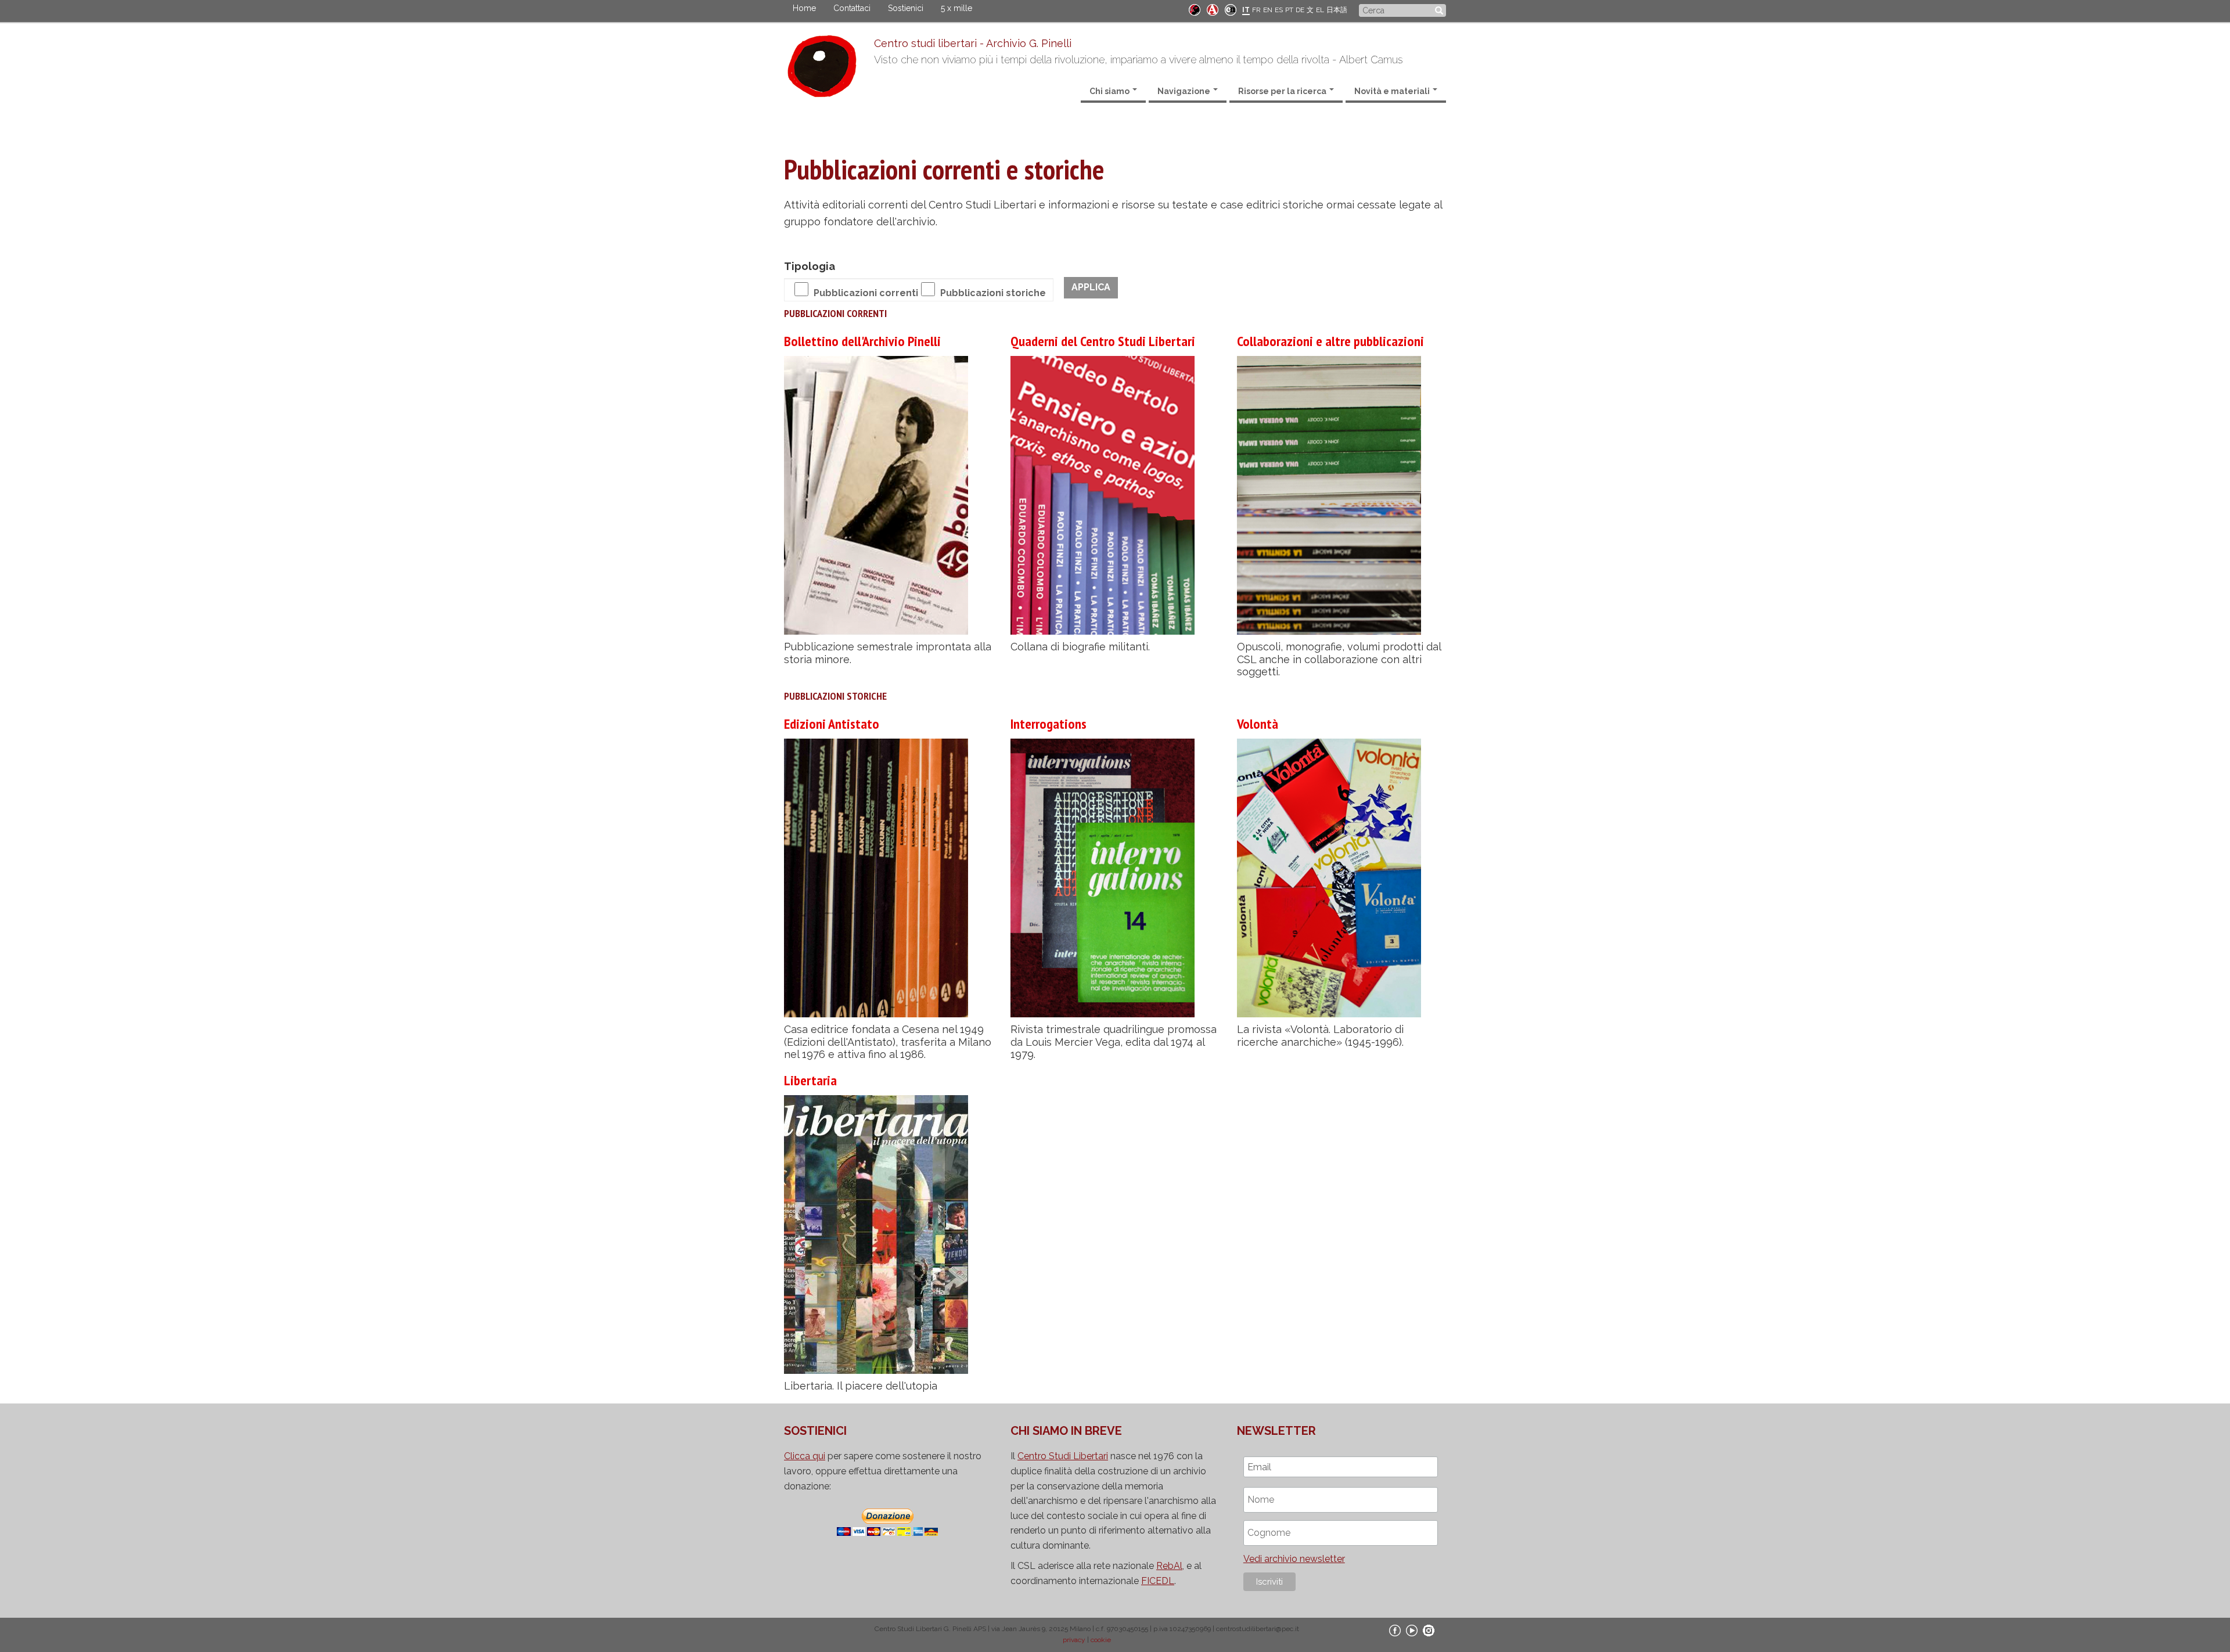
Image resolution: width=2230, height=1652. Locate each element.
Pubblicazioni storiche (993, 293)
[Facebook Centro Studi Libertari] (1395, 1630)
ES (1279, 10)
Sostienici (906, 8)
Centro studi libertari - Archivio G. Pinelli (973, 43)
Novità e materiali (1393, 91)
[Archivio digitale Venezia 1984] (1213, 9)
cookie (1101, 1640)
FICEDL (1158, 1581)
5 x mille (956, 8)
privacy (1074, 1640)
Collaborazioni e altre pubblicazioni (1330, 341)
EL (1320, 10)
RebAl (1169, 1566)
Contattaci (852, 8)
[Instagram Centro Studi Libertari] (1429, 1630)
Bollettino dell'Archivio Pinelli (862, 341)
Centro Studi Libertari (1063, 1456)
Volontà (1258, 724)
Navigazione (1185, 91)
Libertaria (810, 1080)
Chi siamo (1110, 91)
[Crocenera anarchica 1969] (1231, 9)
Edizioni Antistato (832, 724)
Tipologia (810, 266)
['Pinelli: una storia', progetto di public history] (1195, 9)
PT (1289, 10)
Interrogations (1049, 724)
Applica (1091, 287)
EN (1268, 10)
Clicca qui (805, 1456)
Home (804, 8)
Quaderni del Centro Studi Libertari (1103, 341)
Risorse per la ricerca (1283, 91)
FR (1256, 10)
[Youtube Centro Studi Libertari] (1412, 1630)
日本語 (1337, 10)
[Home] (829, 69)
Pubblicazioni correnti (866, 293)
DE (1300, 10)
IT (1246, 10)
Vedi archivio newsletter (1294, 1559)
